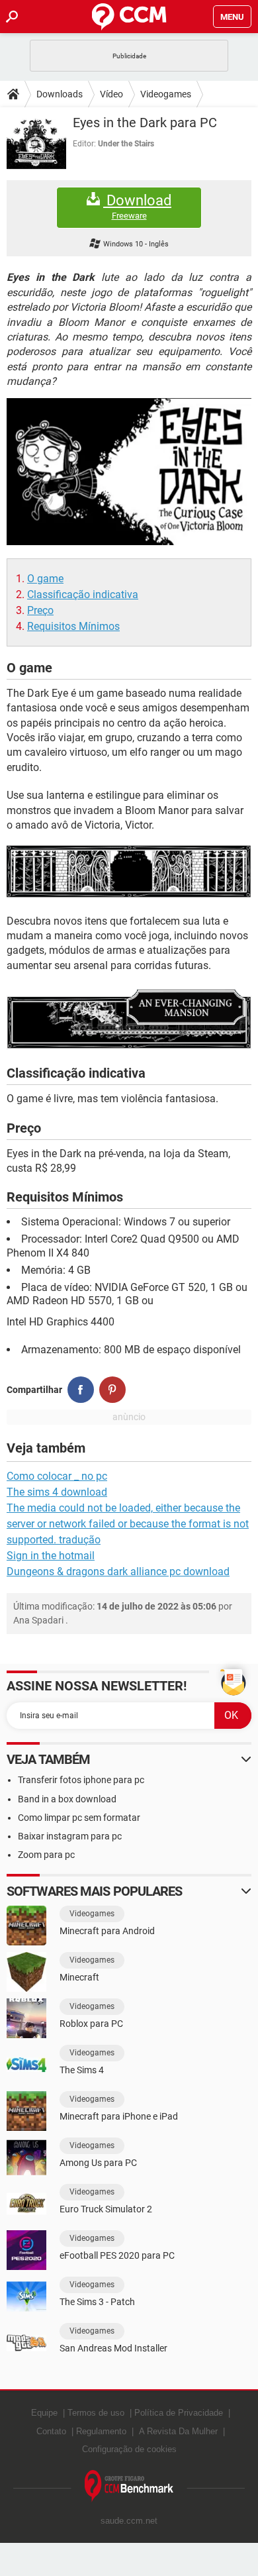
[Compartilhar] (81, 1390)
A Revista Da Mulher (178, 2431)
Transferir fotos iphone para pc (81, 1780)
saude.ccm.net (129, 2521)
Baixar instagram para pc (70, 1836)
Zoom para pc (46, 1855)
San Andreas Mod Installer (113, 2348)
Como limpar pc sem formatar (79, 1818)
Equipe (44, 2413)
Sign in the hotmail (51, 1556)
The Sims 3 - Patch (97, 2302)
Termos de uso (96, 2413)
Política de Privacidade (179, 2413)
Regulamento (101, 2431)
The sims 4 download (57, 1492)
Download (137, 207)
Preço (40, 610)
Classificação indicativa (83, 594)
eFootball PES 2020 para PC (117, 2255)
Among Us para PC (98, 2163)
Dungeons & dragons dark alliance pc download (118, 1571)
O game (45, 579)
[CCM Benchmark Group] (129, 2486)
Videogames (166, 94)
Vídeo (111, 94)
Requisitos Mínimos (73, 626)
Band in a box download (67, 1799)
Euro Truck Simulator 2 (106, 2209)
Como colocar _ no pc (57, 1476)
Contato (51, 2431)
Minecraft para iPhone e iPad (119, 2116)
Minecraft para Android (107, 1931)
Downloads (60, 94)
